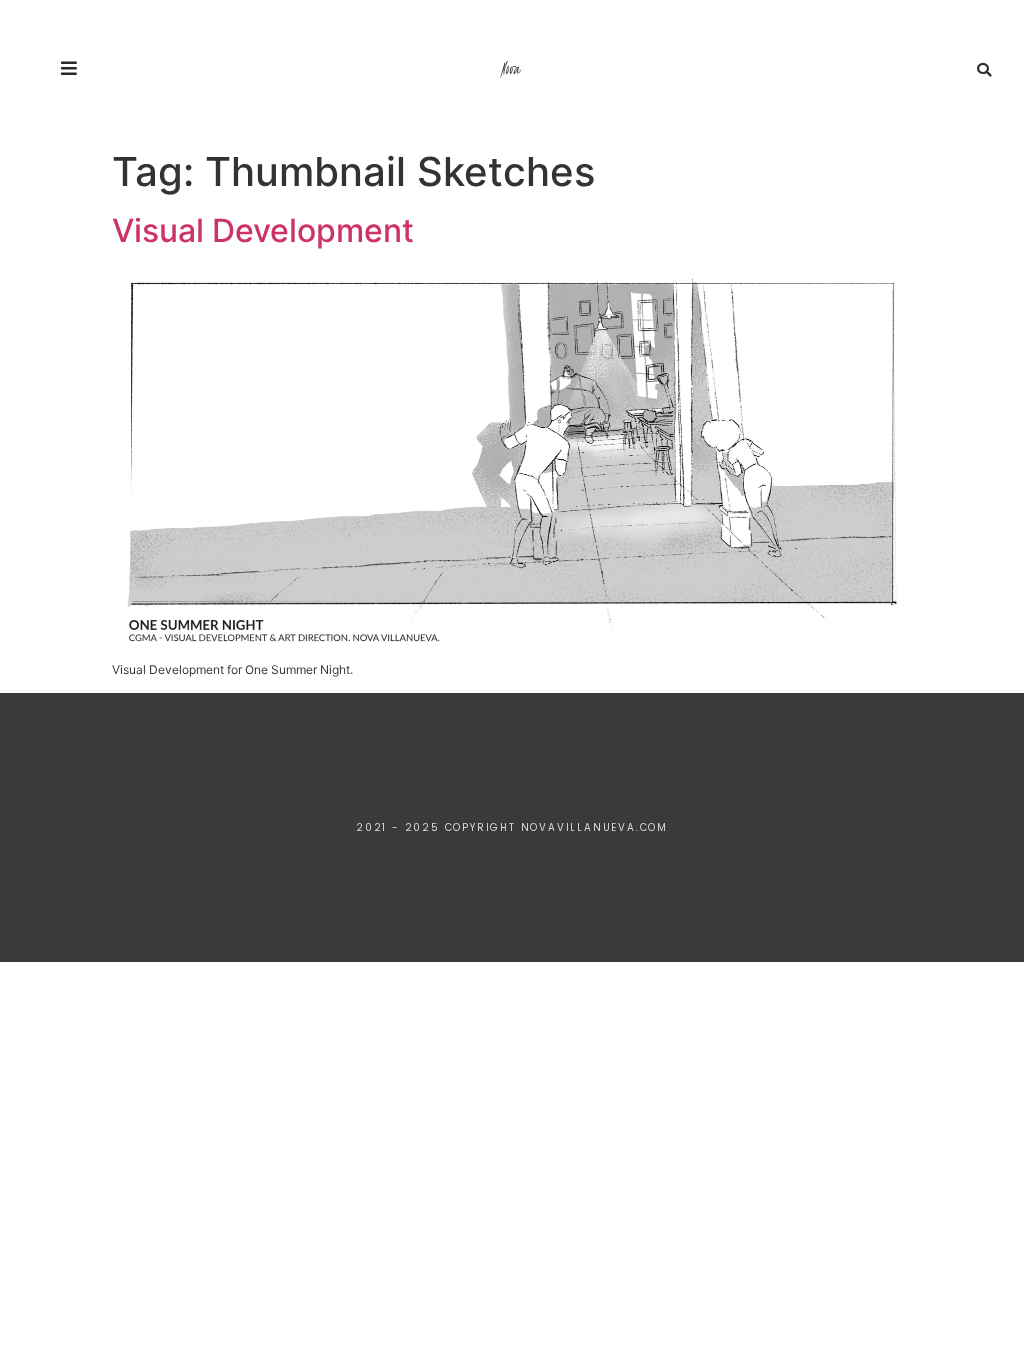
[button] (984, 70)
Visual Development (263, 230)
